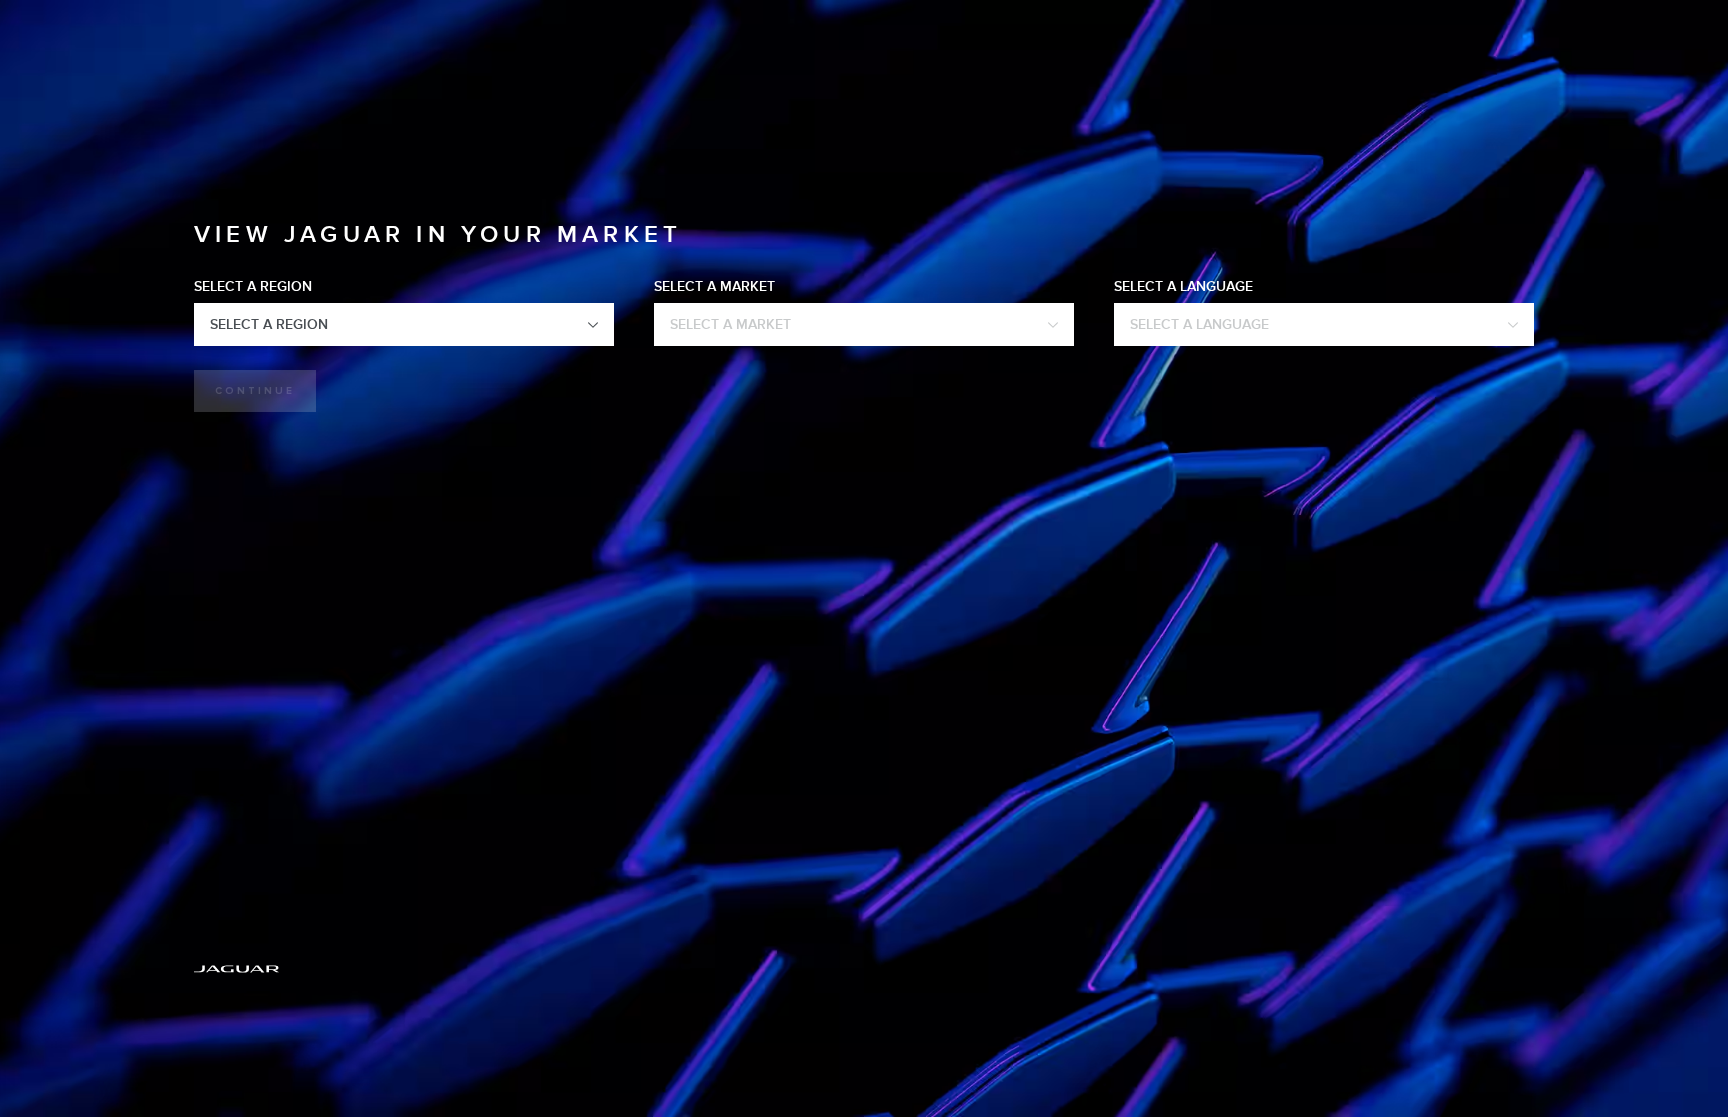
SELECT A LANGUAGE (1183, 286)
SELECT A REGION (253, 286)
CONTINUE (255, 391)
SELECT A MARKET (714, 286)
